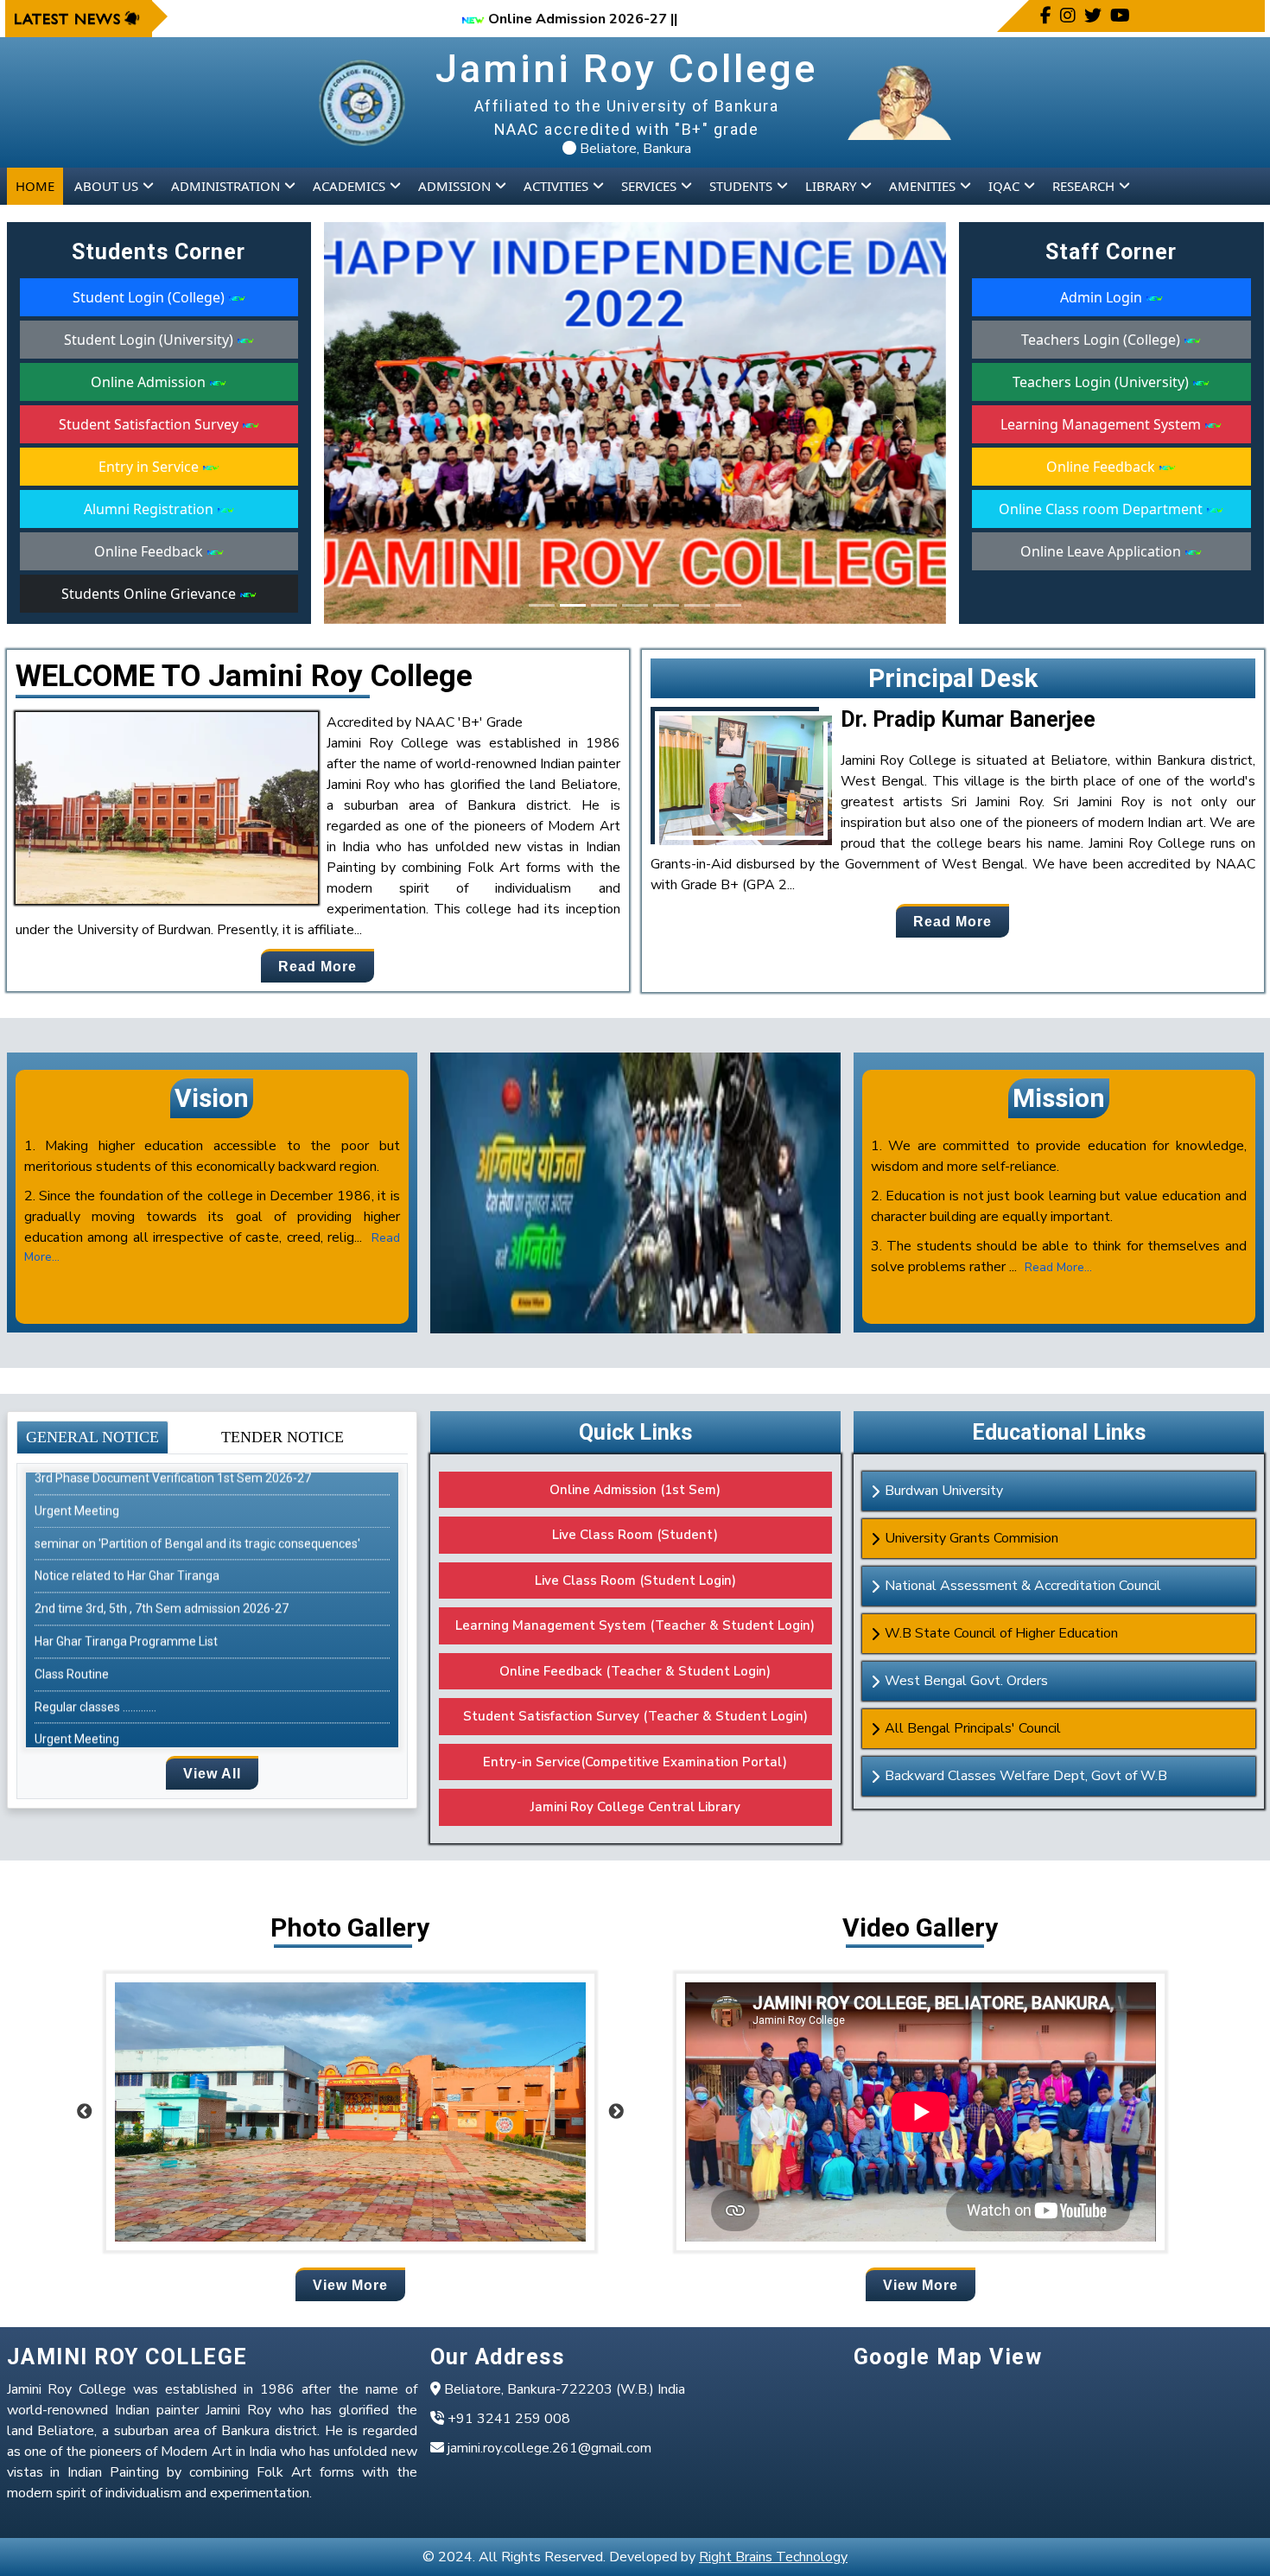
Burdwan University (944, 1491)
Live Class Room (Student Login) (635, 1581)
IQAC (1004, 186)
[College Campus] (728, 605)
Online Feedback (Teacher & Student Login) (635, 1671)
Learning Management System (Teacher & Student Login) (635, 1625)
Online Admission (150, 382)
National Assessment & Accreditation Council (1023, 1586)
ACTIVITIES (556, 186)
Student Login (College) (150, 297)
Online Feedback (150, 551)
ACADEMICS (349, 186)
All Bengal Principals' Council (973, 1728)
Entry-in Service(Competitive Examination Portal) (635, 1762)
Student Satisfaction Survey (150, 424)
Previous (85, 2112)
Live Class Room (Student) (635, 1535)
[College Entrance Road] (635, 605)
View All (212, 1774)
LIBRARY (831, 186)
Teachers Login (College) (1102, 340)
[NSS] (542, 605)
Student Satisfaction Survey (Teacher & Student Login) (635, 1716)
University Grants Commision (972, 1538)
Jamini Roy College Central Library (635, 1807)
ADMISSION (454, 186)
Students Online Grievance (150, 594)
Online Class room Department (1102, 509)
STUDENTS (741, 186)
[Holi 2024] (697, 605)
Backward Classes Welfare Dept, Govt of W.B (1026, 1776)
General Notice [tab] (92, 1437)
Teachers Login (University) (1102, 382)
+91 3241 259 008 (507, 2419)
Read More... (1058, 1267)
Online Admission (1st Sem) (635, 1490)
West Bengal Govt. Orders (966, 1681)
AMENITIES (922, 186)
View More (350, 2285)
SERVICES (649, 186)
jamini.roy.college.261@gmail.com (548, 2448)
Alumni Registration (150, 509)
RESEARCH (1083, 186)
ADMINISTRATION (225, 186)
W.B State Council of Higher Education (1001, 1633)
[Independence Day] (573, 605)
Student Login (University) (150, 340)
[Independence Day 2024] (604, 605)
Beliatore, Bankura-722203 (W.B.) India (563, 2389)
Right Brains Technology (773, 2557)
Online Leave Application (1102, 551)
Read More (317, 967)
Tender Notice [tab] (283, 1437)
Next (616, 2112)
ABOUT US (106, 186)
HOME (35, 186)
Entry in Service (150, 467)
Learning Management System (1102, 424)
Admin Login (1103, 297)
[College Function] (666, 605)
